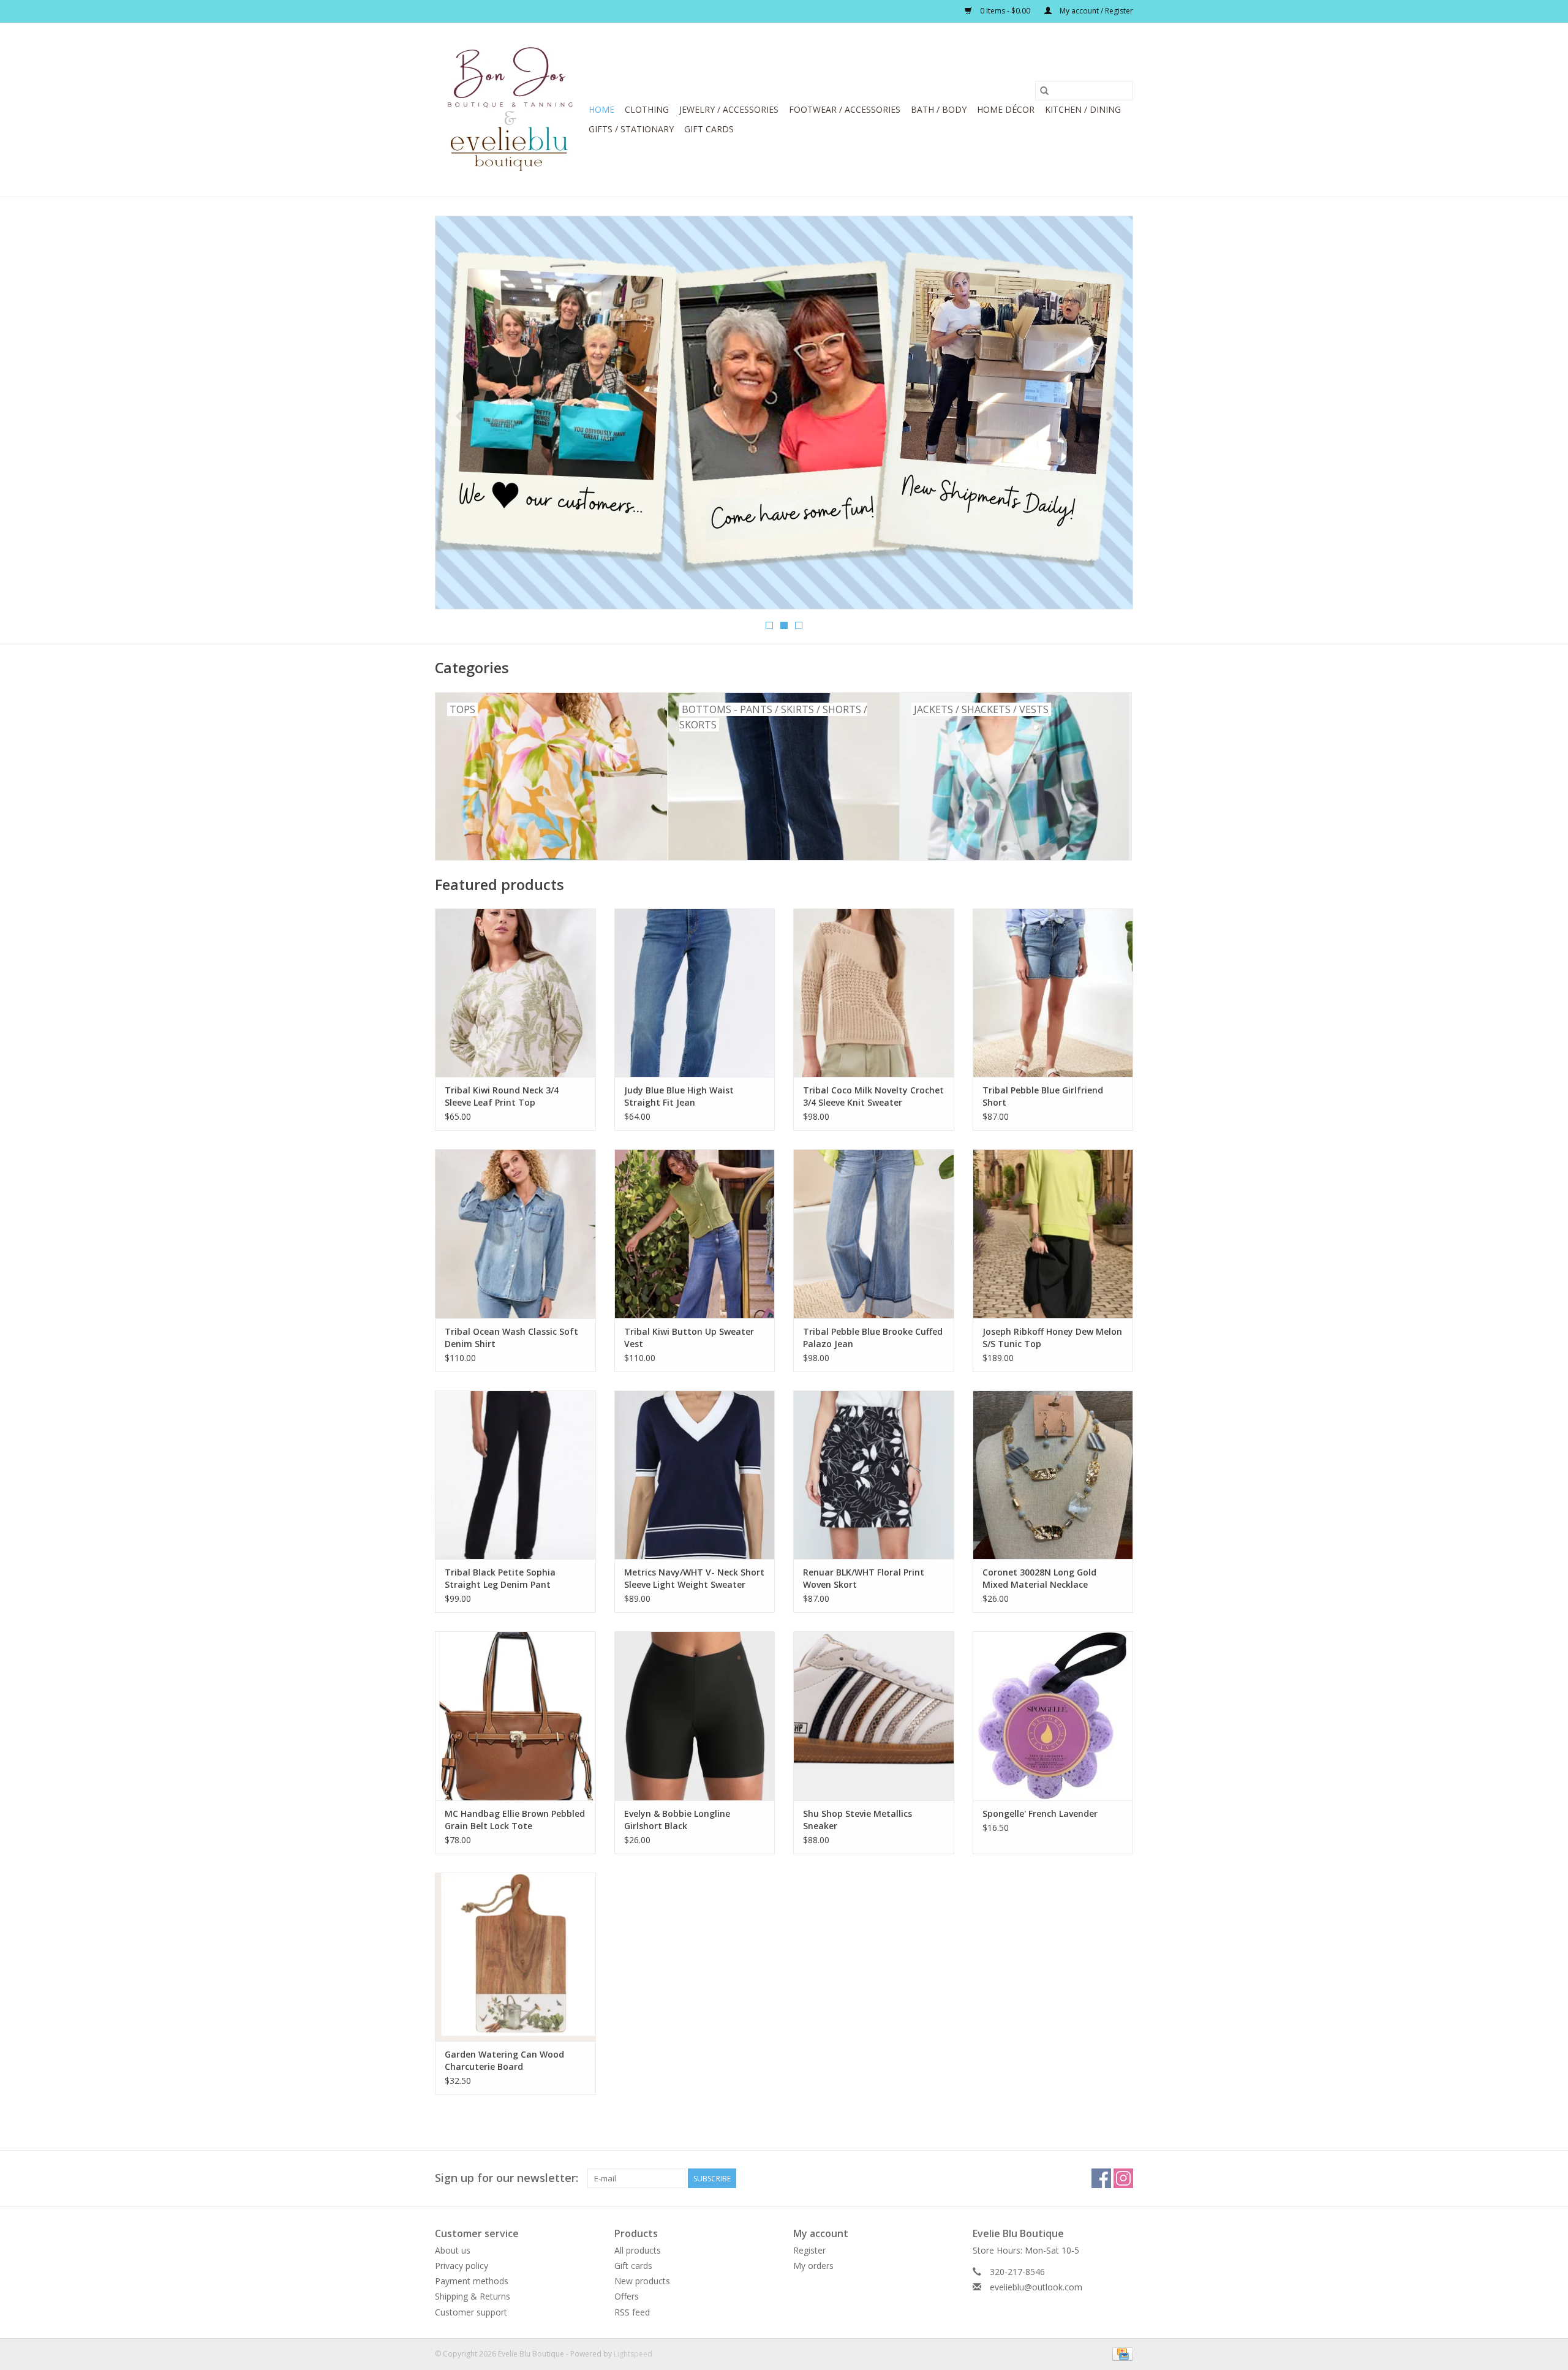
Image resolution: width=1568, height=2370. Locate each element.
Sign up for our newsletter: (507, 2178)
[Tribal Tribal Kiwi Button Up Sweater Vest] (695, 1233)
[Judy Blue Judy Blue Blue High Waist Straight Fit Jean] (695, 993)
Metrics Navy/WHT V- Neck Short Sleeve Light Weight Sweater (694, 1578)
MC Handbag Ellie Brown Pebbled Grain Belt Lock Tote (515, 1820)
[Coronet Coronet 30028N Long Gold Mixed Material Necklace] (1053, 1475)
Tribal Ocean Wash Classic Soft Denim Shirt (511, 1338)
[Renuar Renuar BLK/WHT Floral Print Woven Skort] (874, 1475)
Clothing (647, 109)
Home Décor (1006, 109)
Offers (627, 2296)
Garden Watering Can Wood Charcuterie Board (504, 2060)
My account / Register (1095, 11)
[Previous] (459, 417)
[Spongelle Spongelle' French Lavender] (1053, 1715)
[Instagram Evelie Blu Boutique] (1123, 2178)
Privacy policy (462, 2266)
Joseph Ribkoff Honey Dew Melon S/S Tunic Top (1052, 1338)
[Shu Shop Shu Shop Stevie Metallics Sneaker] (874, 1715)
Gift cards (709, 129)
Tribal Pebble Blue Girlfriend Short (1043, 1096)
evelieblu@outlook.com (1036, 2287)
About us (453, 2250)
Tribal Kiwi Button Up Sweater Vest (689, 1338)
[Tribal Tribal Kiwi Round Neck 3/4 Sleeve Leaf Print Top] (515, 993)
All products (638, 2250)
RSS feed (632, 2312)
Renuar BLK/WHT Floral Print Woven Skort (864, 1578)
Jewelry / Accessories (729, 109)
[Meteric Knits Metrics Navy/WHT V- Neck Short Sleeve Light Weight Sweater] (695, 1475)
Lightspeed (633, 2354)
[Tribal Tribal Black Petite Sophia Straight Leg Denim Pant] (515, 1475)
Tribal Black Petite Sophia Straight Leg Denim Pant (500, 1578)
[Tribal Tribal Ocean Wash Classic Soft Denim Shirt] (515, 1233)
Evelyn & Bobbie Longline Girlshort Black (677, 1820)
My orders (813, 2266)
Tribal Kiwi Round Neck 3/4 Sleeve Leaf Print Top (502, 1096)
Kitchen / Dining (1083, 109)
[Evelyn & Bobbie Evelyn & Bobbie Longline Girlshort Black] (695, 1715)
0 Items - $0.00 (1005, 11)
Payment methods (472, 2281)
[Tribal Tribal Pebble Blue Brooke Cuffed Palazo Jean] (874, 1233)
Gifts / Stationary (631, 129)
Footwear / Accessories (845, 109)
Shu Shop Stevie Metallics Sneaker (858, 1820)
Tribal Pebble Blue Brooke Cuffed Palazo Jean (873, 1338)
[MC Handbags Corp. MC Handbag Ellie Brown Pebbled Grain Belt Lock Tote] (515, 1715)
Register (809, 2250)
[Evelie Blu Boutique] (510, 110)
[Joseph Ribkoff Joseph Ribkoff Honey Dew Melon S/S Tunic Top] (1053, 1233)
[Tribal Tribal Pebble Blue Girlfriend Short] (1053, 993)
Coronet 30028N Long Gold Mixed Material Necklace (1039, 1578)
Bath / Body (939, 109)
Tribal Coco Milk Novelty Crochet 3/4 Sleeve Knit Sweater (873, 1096)
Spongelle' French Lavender (1040, 1813)
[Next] (1109, 417)
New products (642, 2281)
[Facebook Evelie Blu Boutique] (1101, 2178)
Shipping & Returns (473, 2296)
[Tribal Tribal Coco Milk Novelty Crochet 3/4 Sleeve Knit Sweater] (874, 993)
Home (601, 109)
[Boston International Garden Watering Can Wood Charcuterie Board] (515, 1957)
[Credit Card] (1121, 2353)
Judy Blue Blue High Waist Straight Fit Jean (679, 1096)
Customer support (471, 2312)
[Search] (1044, 91)
